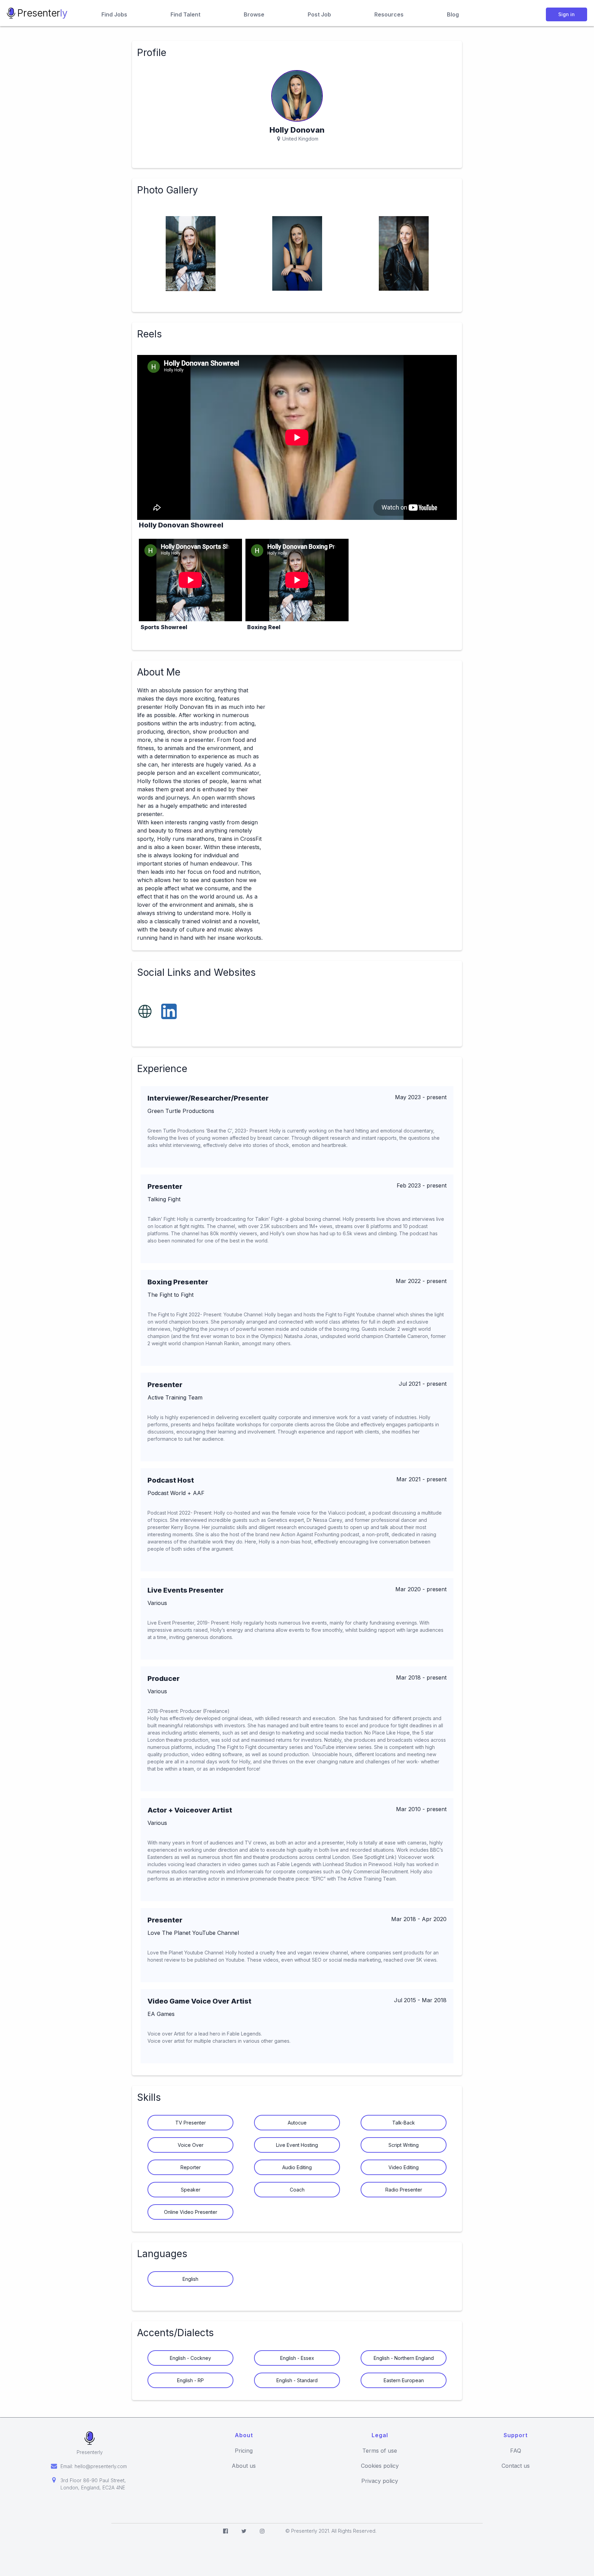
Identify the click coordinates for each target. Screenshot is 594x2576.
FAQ (516, 2451)
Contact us (516, 2466)
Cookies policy (380, 2466)
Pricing (244, 2451)
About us (244, 2466)
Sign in (566, 14)
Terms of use (380, 2451)
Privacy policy (380, 2481)
